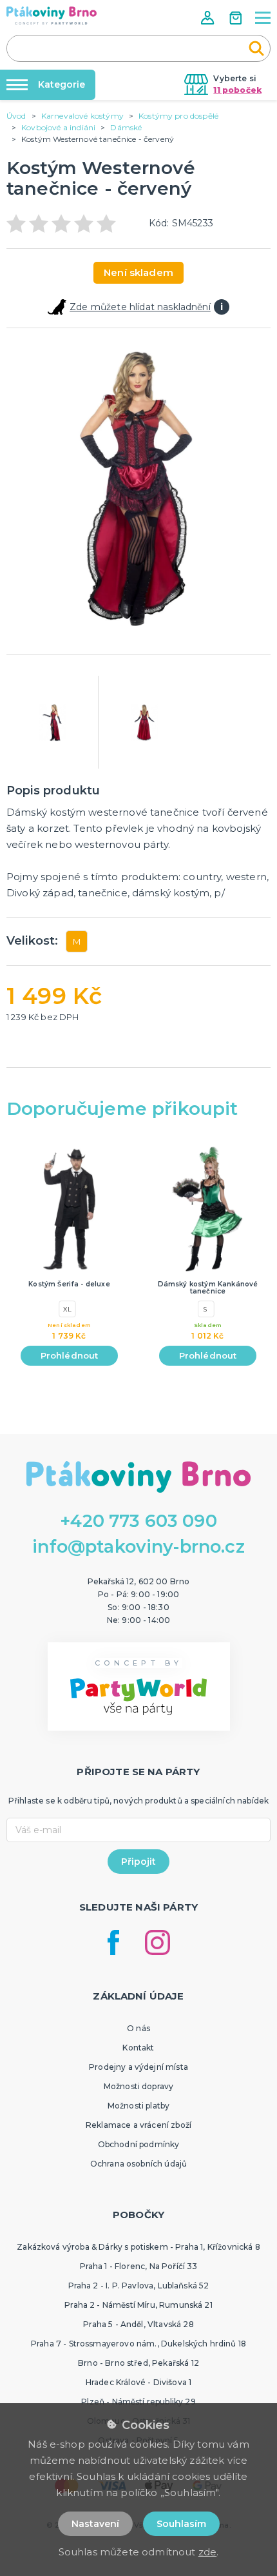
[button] (209, 18)
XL (67, 1309)
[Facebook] (113, 1942)
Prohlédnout (70, 1355)
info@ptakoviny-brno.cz (138, 1547)
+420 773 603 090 (138, 1521)
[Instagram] (158, 1942)
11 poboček (237, 90)
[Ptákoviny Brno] (52, 15)
